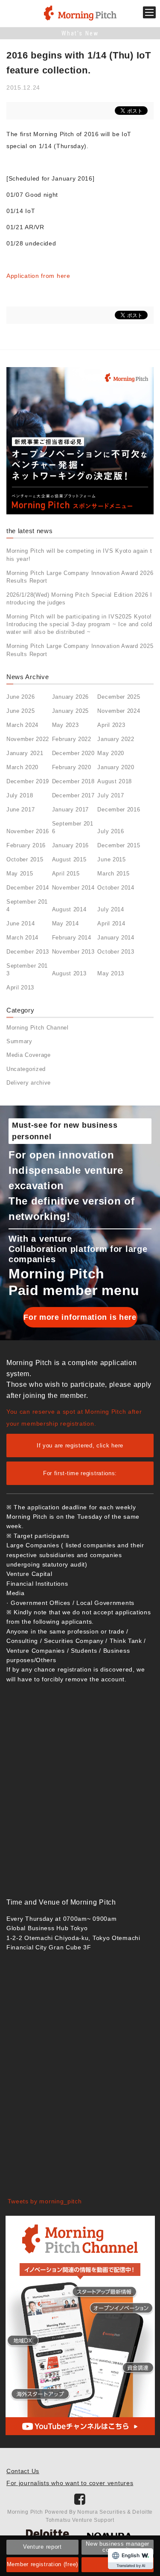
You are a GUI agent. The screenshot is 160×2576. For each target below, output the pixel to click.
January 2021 (25, 753)
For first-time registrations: (80, 1473)
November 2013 (73, 952)
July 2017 (111, 795)
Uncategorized (26, 1069)
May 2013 (111, 973)
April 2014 (111, 923)
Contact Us (23, 2471)
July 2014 (111, 909)
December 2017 (73, 795)
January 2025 (70, 711)
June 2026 (20, 697)
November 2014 (73, 888)
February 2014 (72, 938)
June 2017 (20, 810)
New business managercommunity (118, 2547)
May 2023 (65, 725)
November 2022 (28, 739)
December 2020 (73, 753)
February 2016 (26, 845)
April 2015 (66, 874)
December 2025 (119, 697)
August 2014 (69, 909)
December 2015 (119, 845)
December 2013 (28, 952)
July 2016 (111, 831)
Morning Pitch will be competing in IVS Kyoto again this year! (79, 555)
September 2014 (27, 906)
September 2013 (27, 970)
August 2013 (69, 973)
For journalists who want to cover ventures (70, 2483)
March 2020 (22, 767)
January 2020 (116, 767)
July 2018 (20, 795)
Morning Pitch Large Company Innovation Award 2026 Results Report (80, 577)
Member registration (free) (42, 2564)
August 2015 (69, 859)
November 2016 (28, 831)
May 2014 (65, 923)
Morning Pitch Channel (38, 1028)
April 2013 (20, 988)
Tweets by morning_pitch (45, 2201)
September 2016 (73, 827)
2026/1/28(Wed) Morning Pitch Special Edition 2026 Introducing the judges (79, 599)
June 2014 (20, 923)
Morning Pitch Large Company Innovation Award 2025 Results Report (80, 650)
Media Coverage (29, 1055)
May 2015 (20, 874)
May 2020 (111, 753)
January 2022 (116, 739)
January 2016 (70, 845)
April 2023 (111, 725)
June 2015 (111, 859)
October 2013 (116, 952)
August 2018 (115, 781)
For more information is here (80, 1317)
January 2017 (70, 810)
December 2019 (28, 781)
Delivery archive (29, 1083)
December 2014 (28, 888)
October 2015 (25, 859)
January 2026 (70, 697)
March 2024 (22, 725)
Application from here (38, 276)
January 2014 (116, 938)
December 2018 (73, 781)
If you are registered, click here (80, 1446)
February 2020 (72, 767)
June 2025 (20, 711)
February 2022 (72, 739)
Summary (19, 1041)
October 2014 (116, 888)
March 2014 (22, 938)
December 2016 (119, 810)
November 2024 (119, 711)
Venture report (42, 2547)
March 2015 (113, 874)
